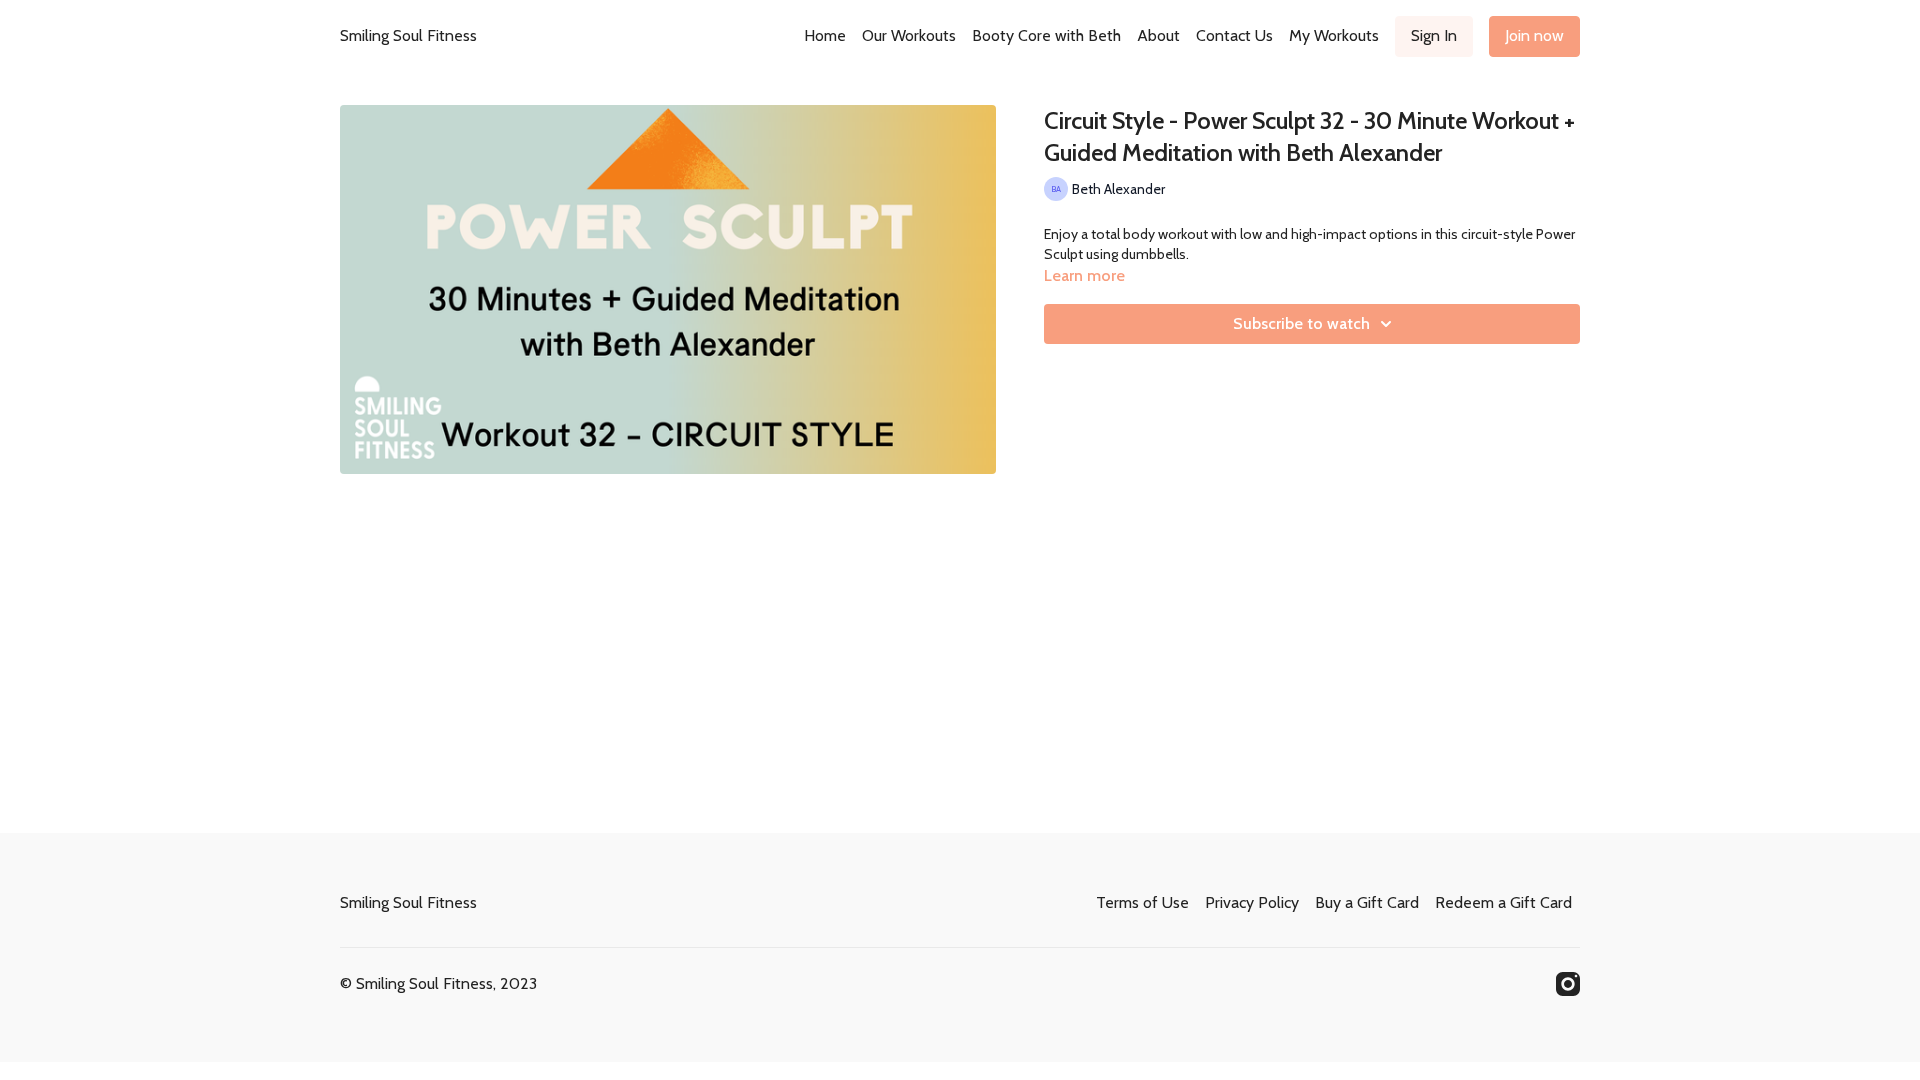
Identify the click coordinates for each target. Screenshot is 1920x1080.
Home (825, 35)
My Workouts (1334, 35)
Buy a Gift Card (1367, 902)
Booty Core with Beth (1046, 35)
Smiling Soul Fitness (408, 35)
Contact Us (1234, 35)
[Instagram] (1568, 984)
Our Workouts (909, 35)
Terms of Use (1142, 902)
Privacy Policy (1252, 902)
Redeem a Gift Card (1503, 902)
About (1158, 35)
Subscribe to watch (1301, 323)
